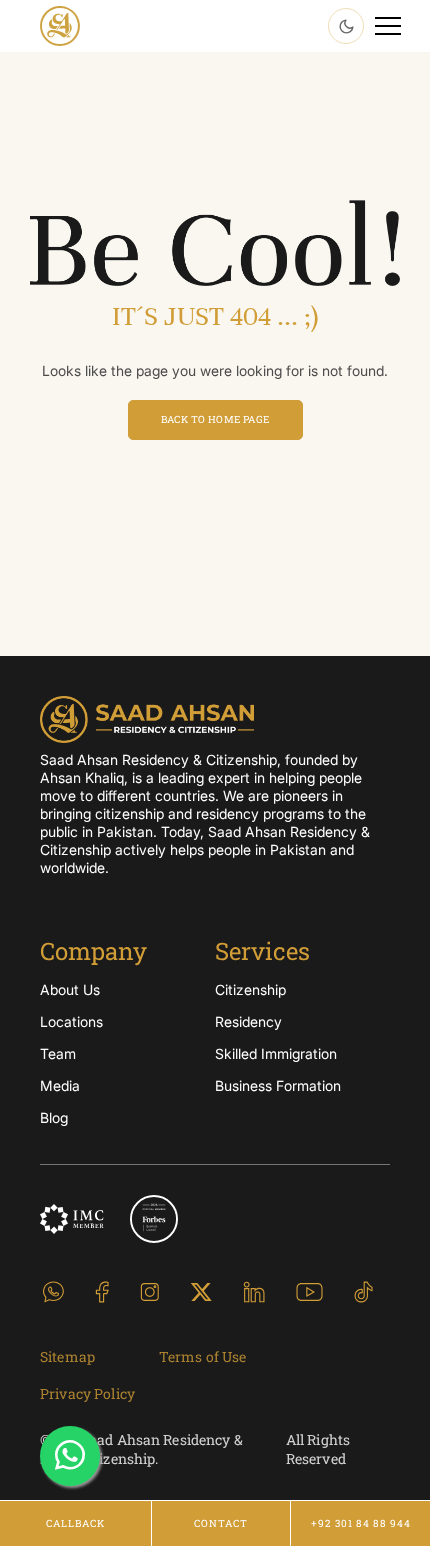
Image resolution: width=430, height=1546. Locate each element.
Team (58, 1053)
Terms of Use (203, 1356)
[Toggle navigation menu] (388, 26)
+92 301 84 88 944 (361, 1523)
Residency (248, 1021)
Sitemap (67, 1356)
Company (93, 951)
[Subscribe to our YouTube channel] (309, 1290)
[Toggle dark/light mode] (346, 26)
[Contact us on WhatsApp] (53, 1290)
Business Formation (278, 1085)
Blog (54, 1117)
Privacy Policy (87, 1393)
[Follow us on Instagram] (149, 1290)
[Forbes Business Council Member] (154, 1219)
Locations (71, 1021)
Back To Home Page (215, 419)
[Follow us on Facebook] (102, 1290)
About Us (70, 989)
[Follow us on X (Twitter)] (201, 1290)
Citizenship (250, 989)
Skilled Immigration (276, 1053)
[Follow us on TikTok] (363, 1290)
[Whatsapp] (70, 1456)
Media (60, 1085)
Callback (75, 1523)
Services (262, 951)
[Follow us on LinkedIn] (254, 1290)
